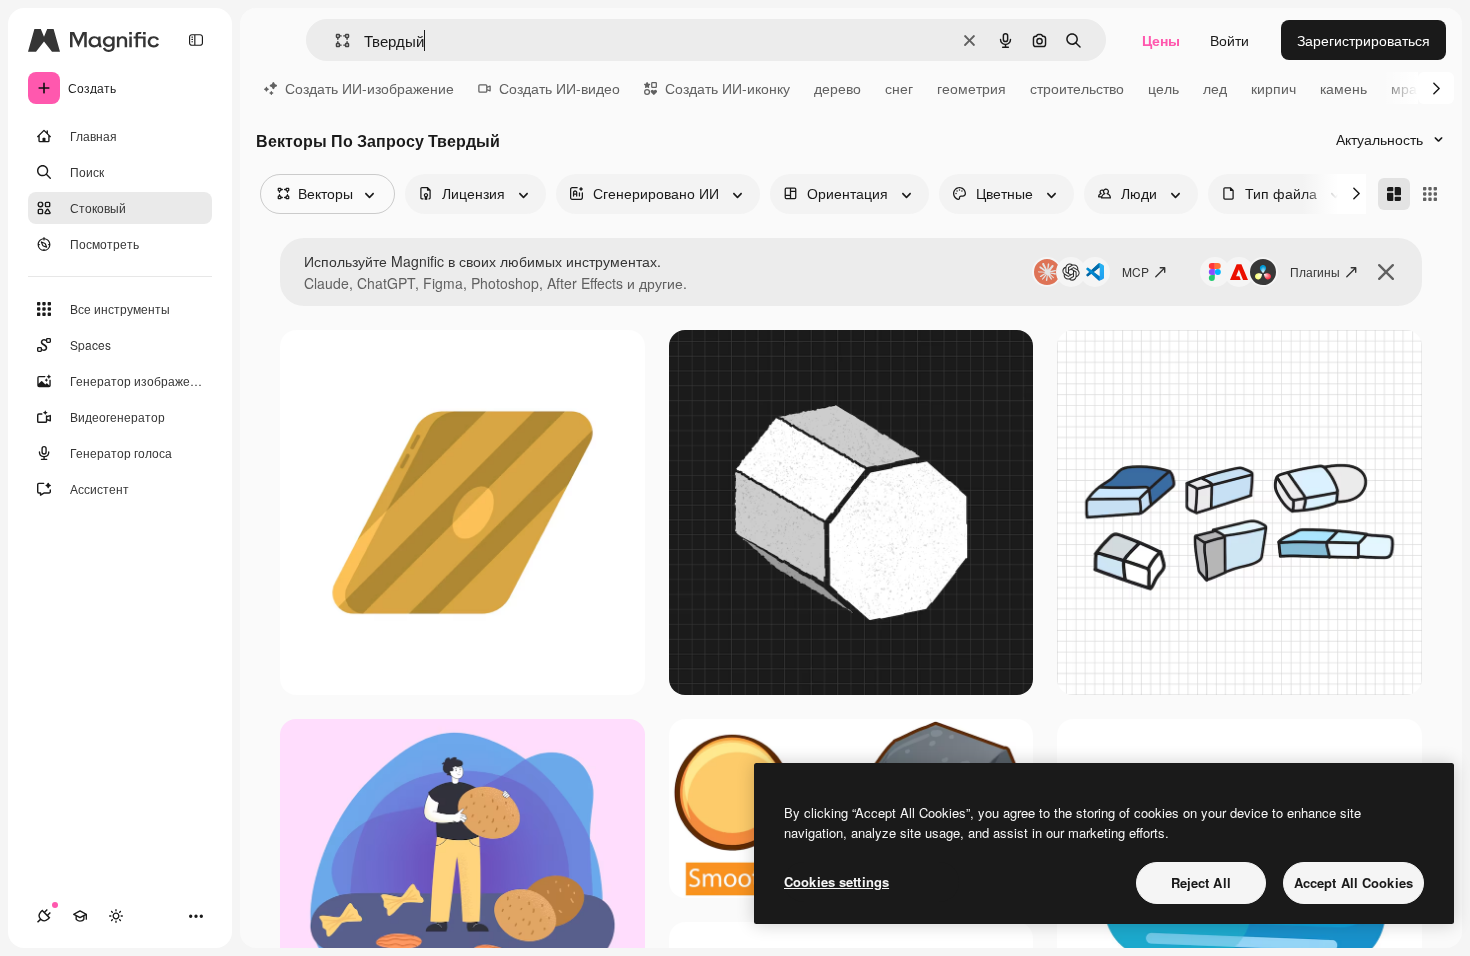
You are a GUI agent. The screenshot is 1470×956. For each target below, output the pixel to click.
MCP (1135, 271)
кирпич (1273, 88)
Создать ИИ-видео (559, 88)
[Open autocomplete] (334, 40)
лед (1215, 88)
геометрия (971, 88)
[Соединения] (44, 916)
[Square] (1430, 194)
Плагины (1315, 271)
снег (899, 88)
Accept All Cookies (1353, 882)
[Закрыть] (1386, 272)
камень (1343, 88)
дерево (837, 88)
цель (1163, 88)
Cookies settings (836, 881)
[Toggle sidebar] (196, 40)
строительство (1077, 88)
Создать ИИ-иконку (727, 88)
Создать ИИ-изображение (369, 88)
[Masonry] (1394, 194)
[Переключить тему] (116, 916)
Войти (1229, 40)
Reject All (1201, 882)
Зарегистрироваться (1363, 40)
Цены (1161, 40)
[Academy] (80, 916)
